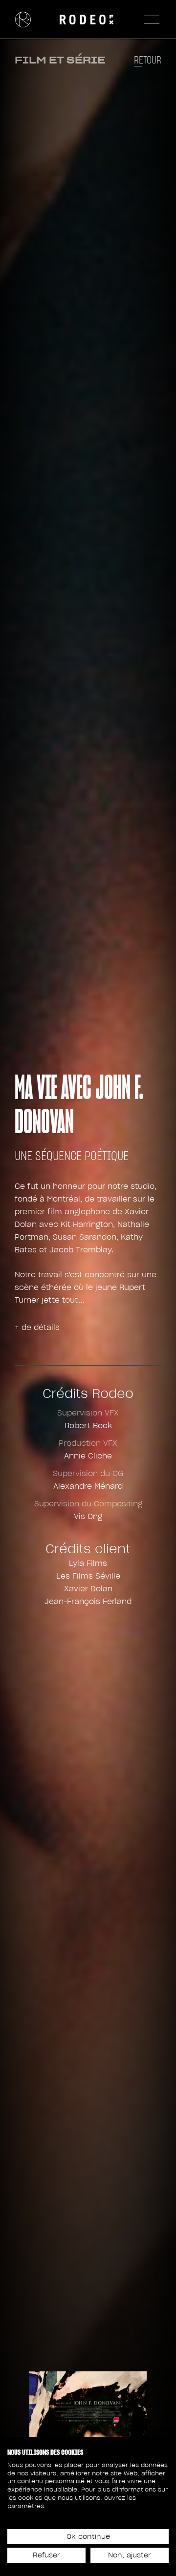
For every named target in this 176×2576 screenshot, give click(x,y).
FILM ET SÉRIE (60, 60)
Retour (148, 60)
